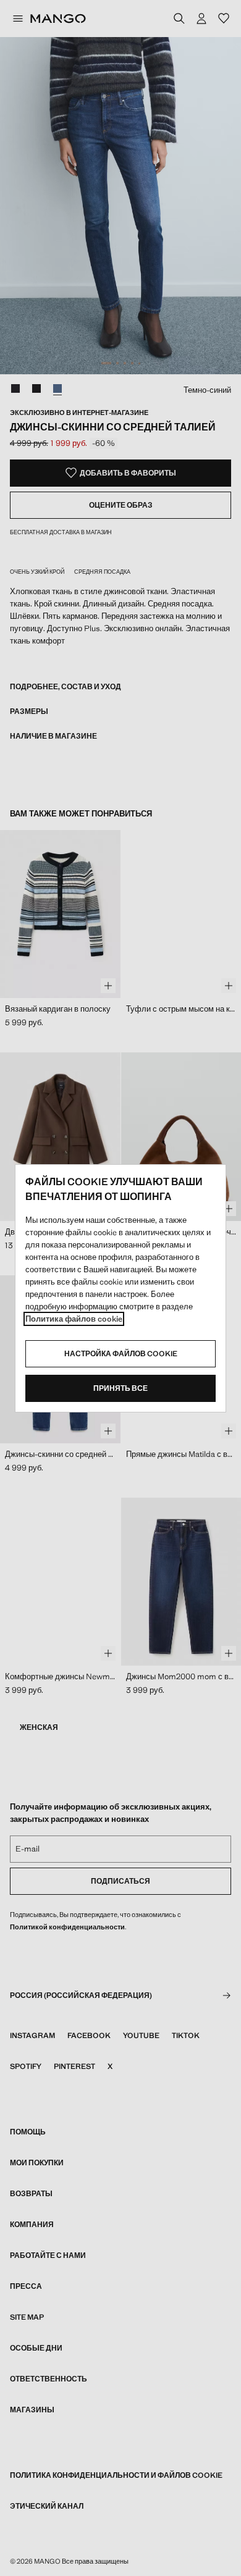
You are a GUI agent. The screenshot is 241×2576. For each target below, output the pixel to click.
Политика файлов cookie (74, 1319)
